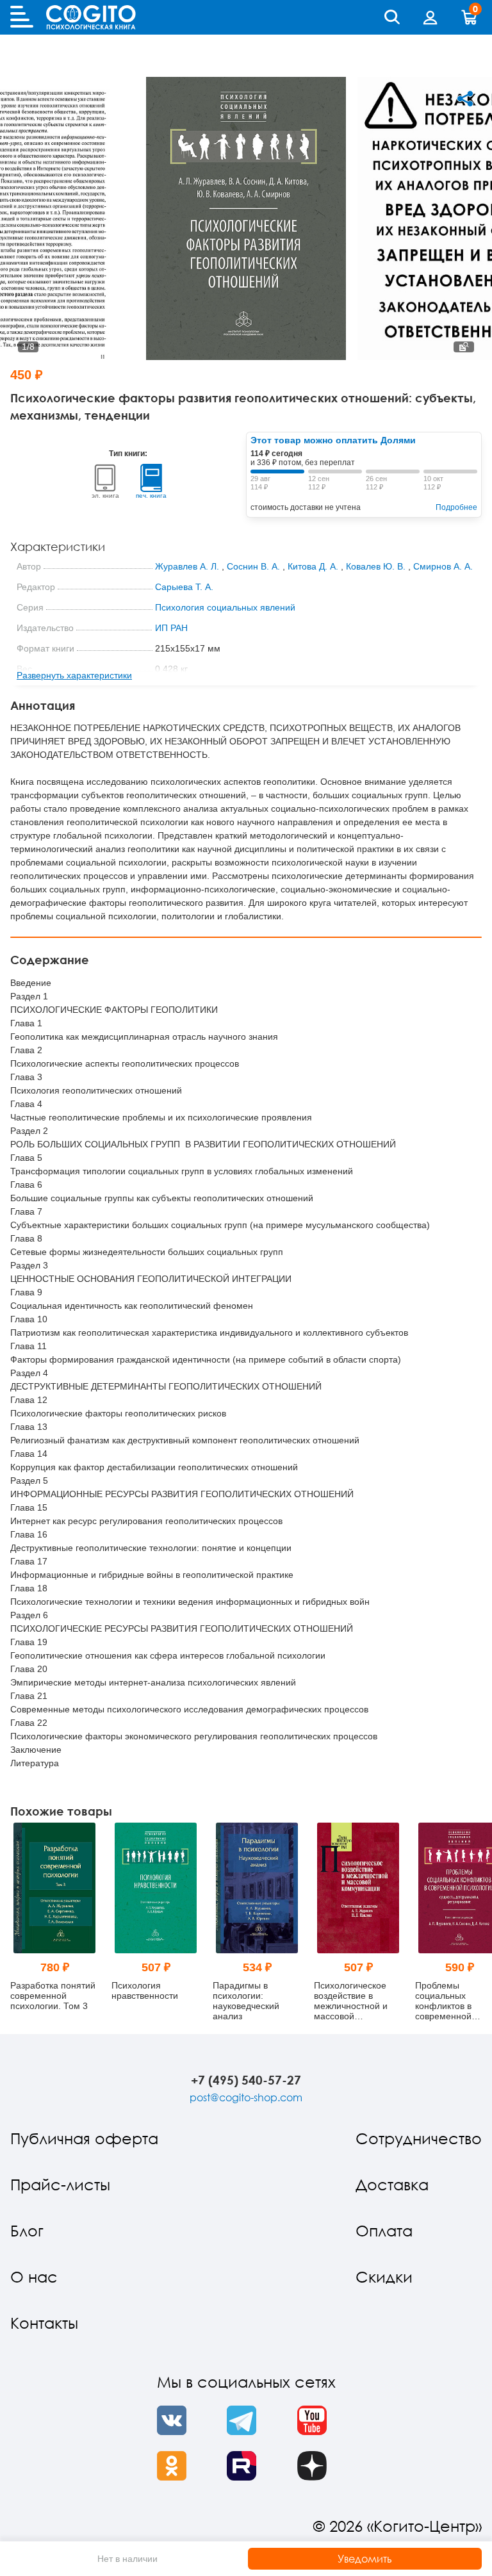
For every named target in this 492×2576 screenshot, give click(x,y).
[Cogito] (91, 17)
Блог (27, 2230)
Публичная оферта (84, 2138)
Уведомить (365, 2559)
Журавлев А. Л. (187, 566)
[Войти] (430, 17)
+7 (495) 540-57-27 (246, 2080)
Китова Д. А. (313, 566)
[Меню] (22, 17)
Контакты (44, 2323)
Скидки (384, 2277)
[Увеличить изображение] (464, 347)
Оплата (384, 2230)
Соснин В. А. (253, 566)
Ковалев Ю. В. (376, 566)
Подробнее (456, 507)
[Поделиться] (465, 99)
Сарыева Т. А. (184, 587)
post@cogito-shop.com (246, 2097)
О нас (34, 2277)
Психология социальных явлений (225, 607)
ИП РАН (171, 628)
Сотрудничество (419, 2138)
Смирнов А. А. (443, 566)
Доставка (392, 2184)
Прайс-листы (60, 2184)
